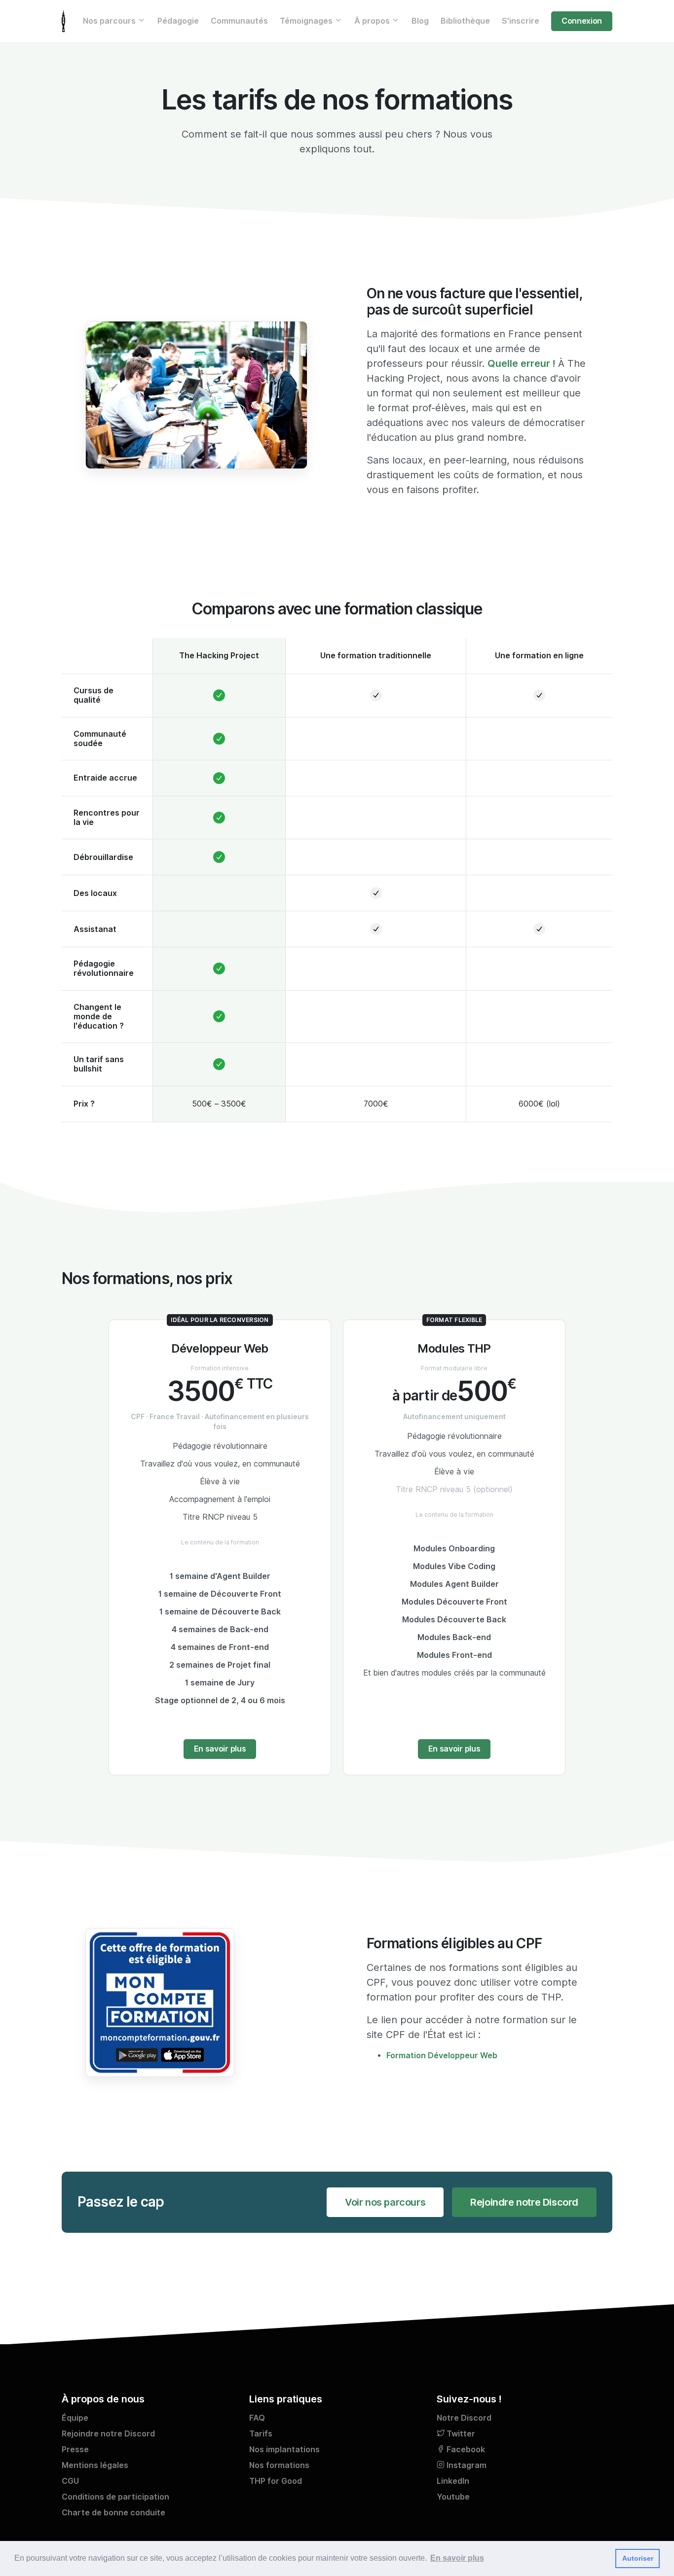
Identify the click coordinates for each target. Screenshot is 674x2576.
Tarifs (261, 2434)
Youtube (453, 2497)
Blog (420, 21)
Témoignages (307, 21)
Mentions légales (95, 2465)
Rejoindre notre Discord (524, 2202)
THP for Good (276, 2481)
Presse (75, 2450)
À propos (373, 21)
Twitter (460, 2434)
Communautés (239, 21)
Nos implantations (284, 2450)
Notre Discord (464, 2418)
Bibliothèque (465, 21)
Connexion (582, 21)
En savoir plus (220, 1749)
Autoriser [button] (638, 2558)
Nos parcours (110, 21)
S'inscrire (521, 21)
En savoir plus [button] (457, 2558)
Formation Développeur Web (442, 2056)
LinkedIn (453, 2481)
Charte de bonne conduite (113, 2513)
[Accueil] (63, 21)
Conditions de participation (115, 2497)
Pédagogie (178, 21)
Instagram (466, 2465)
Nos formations (279, 2465)
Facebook (465, 2450)
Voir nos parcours (385, 2202)
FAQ (257, 2418)
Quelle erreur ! (521, 363)
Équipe (75, 2418)
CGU (70, 2481)
